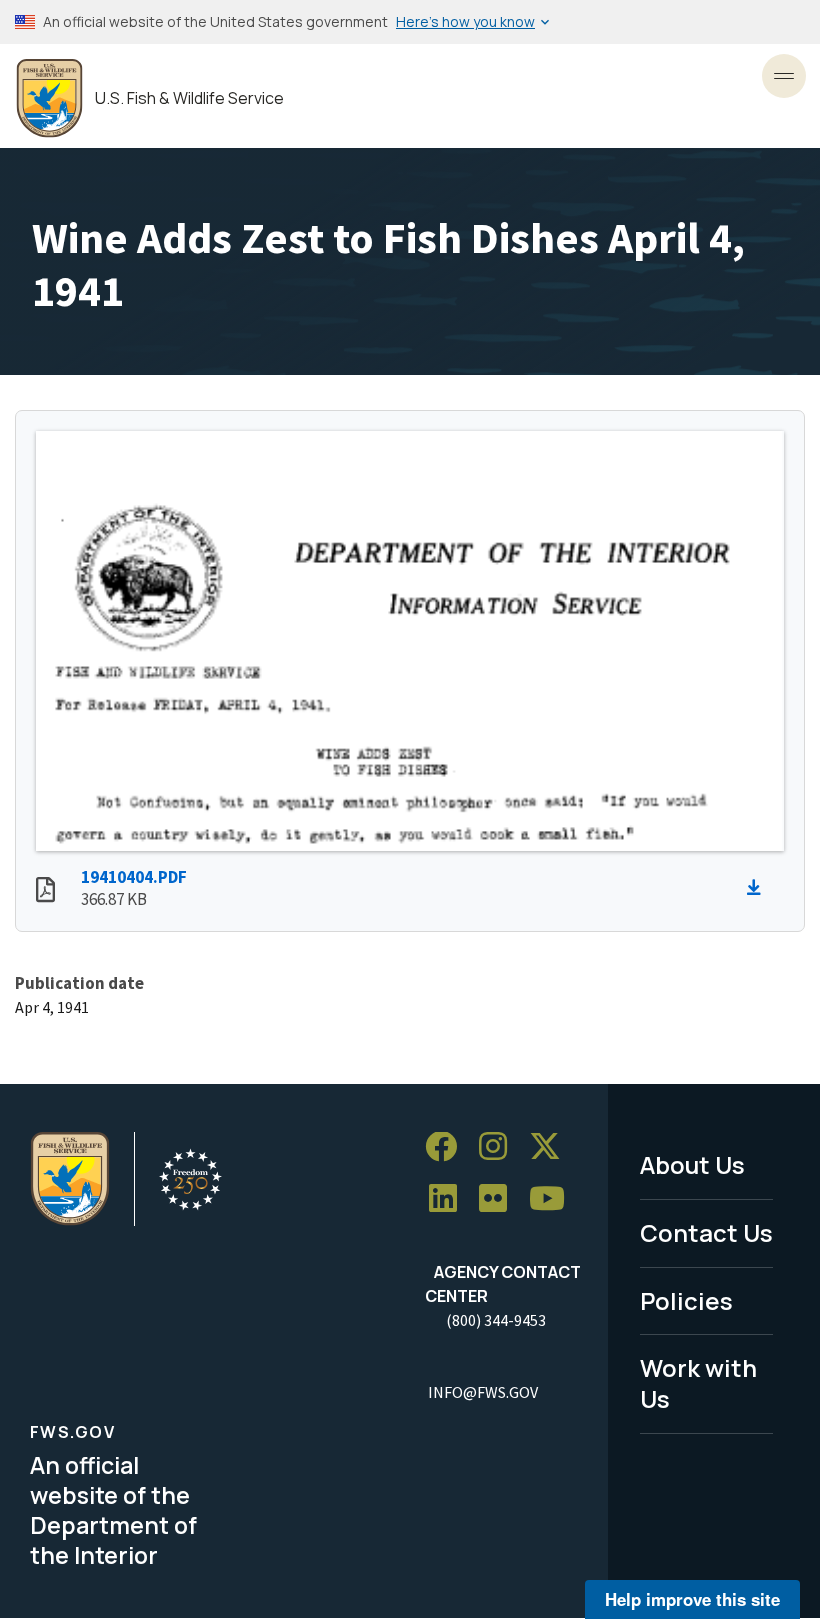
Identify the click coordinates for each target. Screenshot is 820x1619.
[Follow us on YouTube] (554, 1199)
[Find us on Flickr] (500, 1199)
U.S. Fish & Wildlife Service (189, 98)
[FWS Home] (49, 98)
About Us (692, 1164)
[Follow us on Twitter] (552, 1147)
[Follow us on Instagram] (500, 1147)
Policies (686, 1300)
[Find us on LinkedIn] (450, 1199)
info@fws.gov (483, 1392)
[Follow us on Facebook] (448, 1147)
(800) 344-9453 (496, 1320)
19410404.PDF (134, 877)
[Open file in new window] (45, 892)
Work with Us (698, 1383)
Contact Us (706, 1232)
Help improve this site (692, 1599)
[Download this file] (759, 888)
